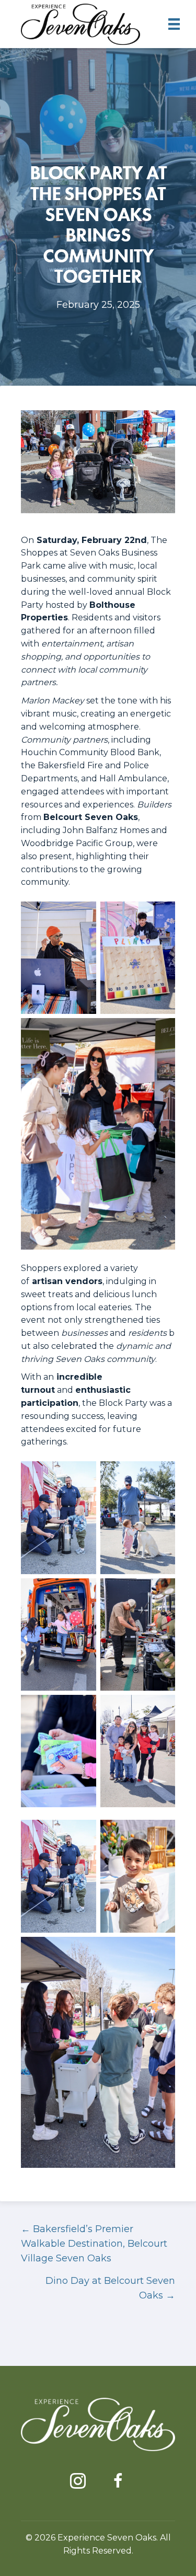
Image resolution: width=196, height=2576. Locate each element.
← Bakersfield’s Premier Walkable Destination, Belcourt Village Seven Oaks (94, 2244)
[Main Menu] (174, 24)
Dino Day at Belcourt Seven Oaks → (110, 2288)
